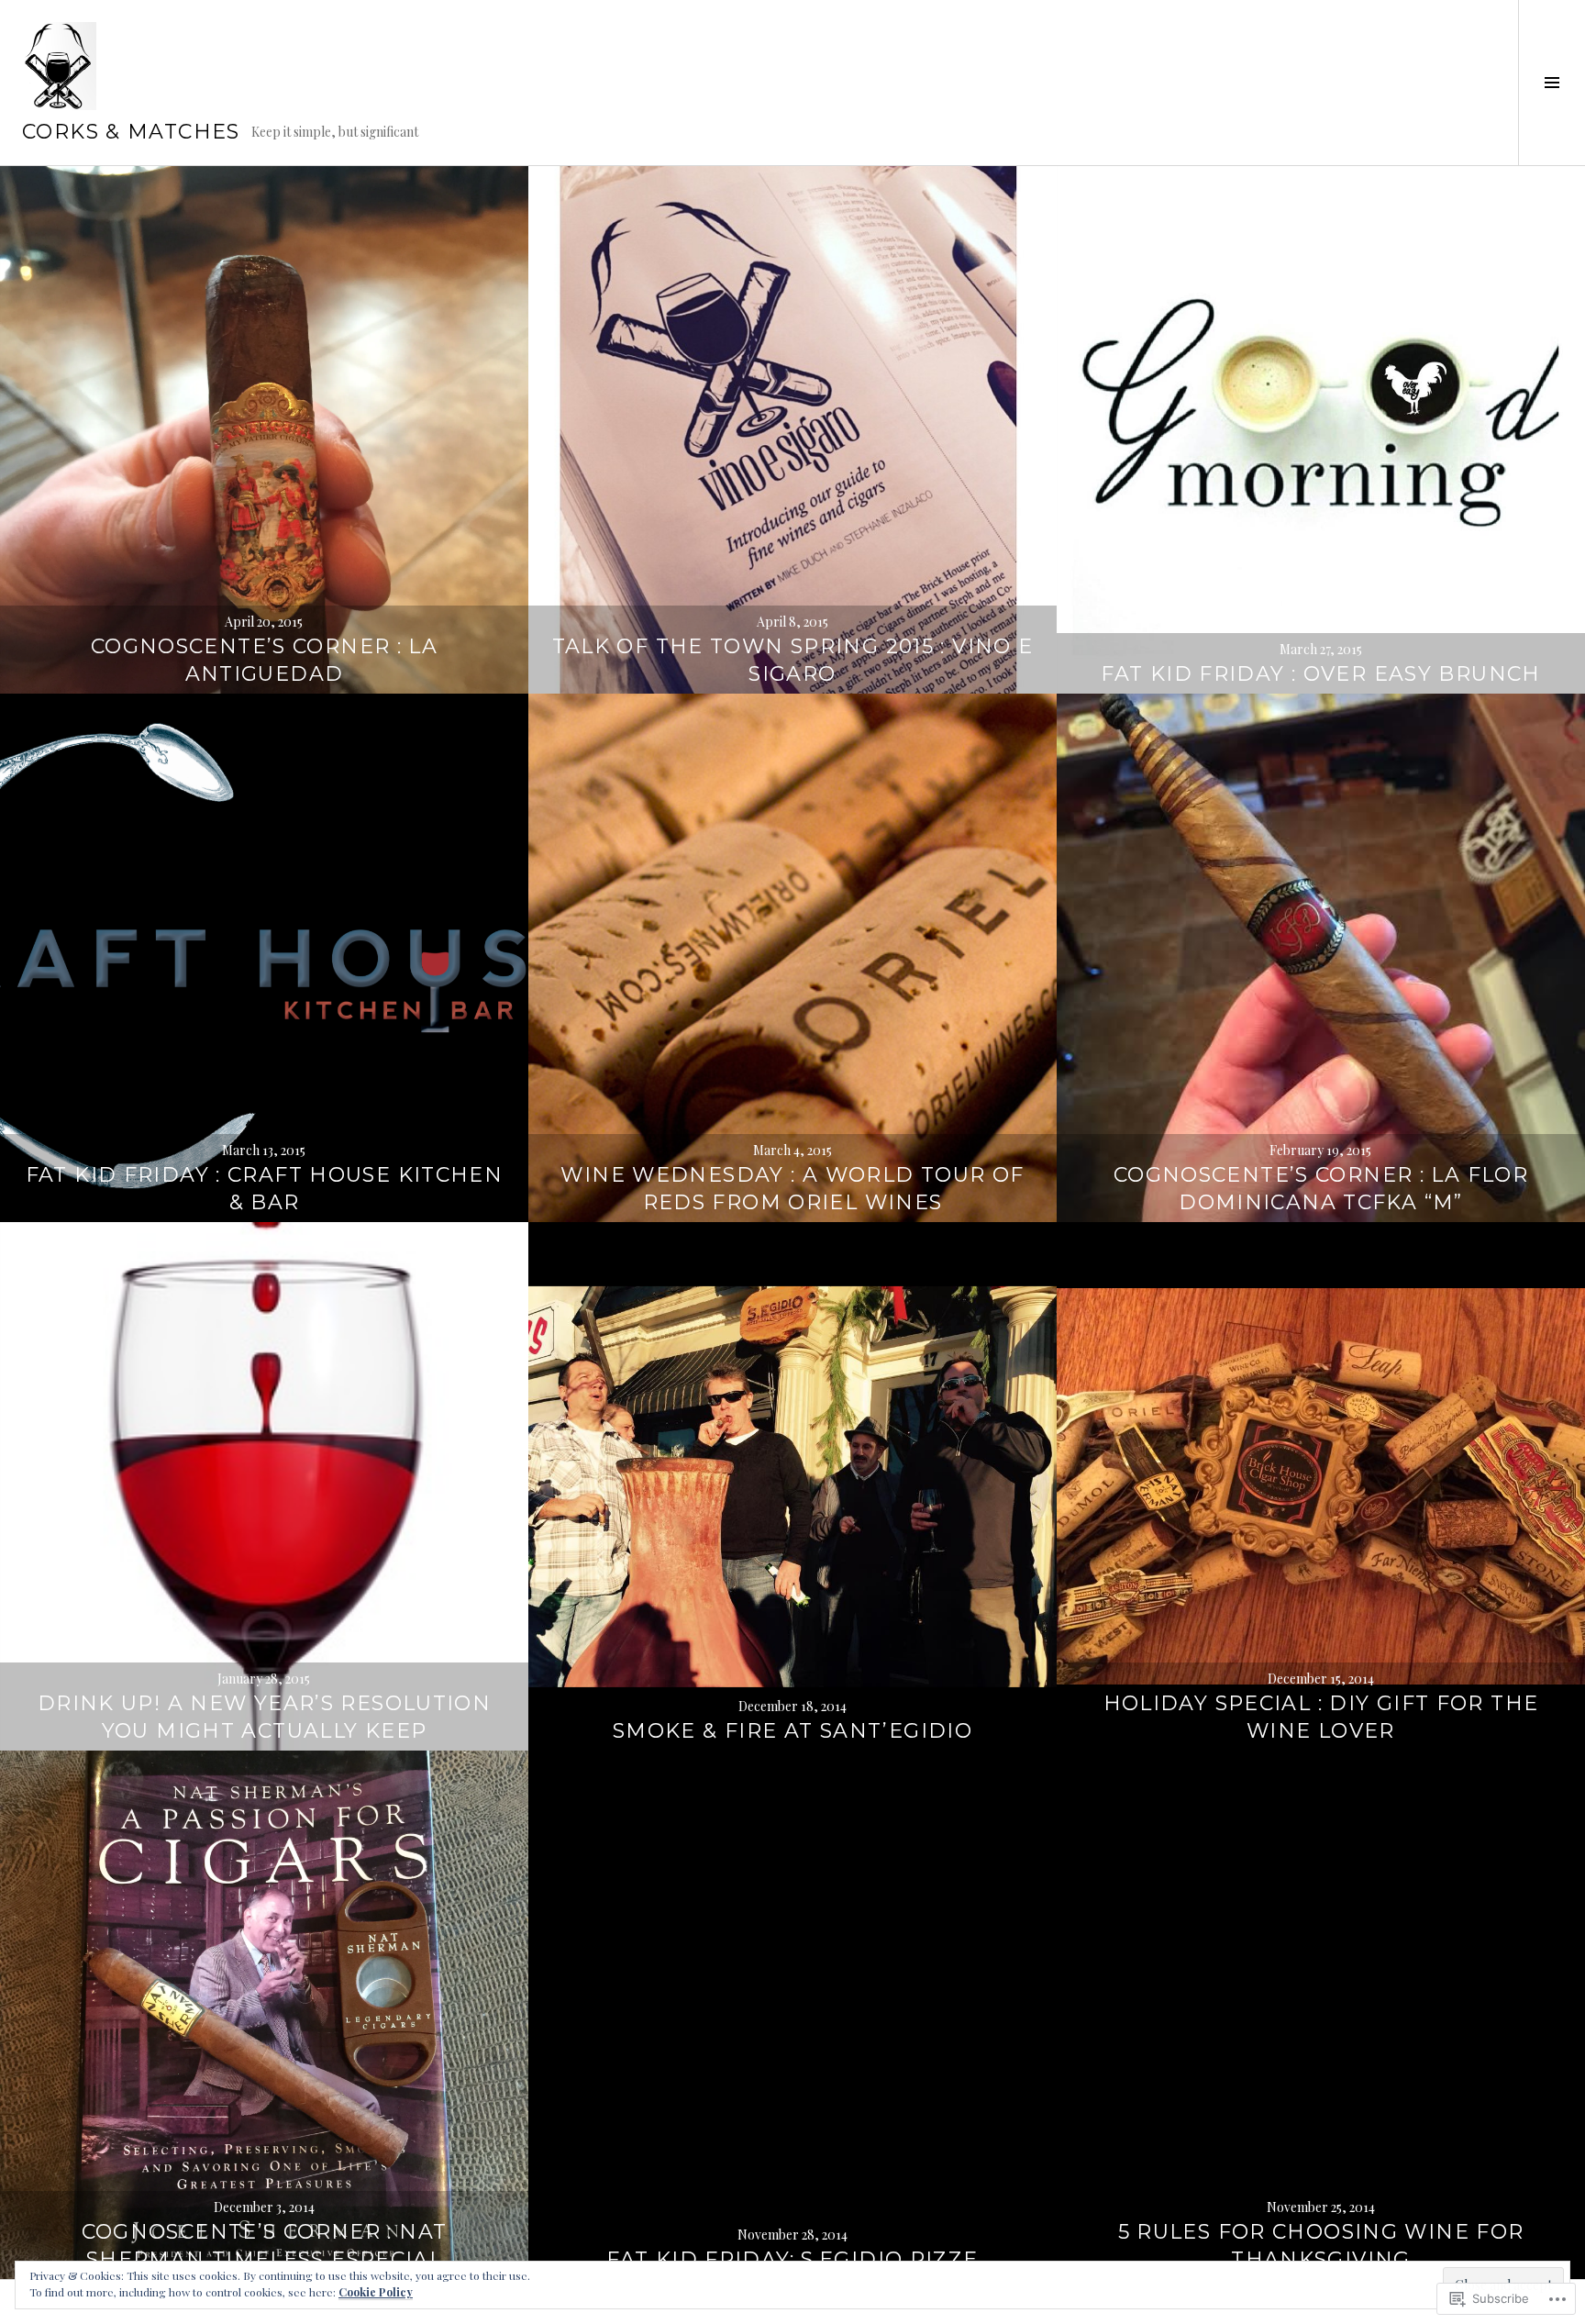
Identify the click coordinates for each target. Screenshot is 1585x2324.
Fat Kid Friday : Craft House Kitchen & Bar (265, 1189)
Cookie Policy (376, 2292)
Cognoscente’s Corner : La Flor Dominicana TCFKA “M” (1321, 1189)
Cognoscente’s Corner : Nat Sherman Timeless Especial (265, 2246)
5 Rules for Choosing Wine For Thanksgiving (1321, 2246)
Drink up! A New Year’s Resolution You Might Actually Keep (264, 1717)
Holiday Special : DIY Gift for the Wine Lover (1321, 1717)
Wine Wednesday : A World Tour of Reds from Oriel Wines (792, 1189)
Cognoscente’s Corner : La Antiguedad (264, 660)
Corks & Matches (131, 132)
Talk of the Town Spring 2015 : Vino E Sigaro (793, 660)
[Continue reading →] (264, 430)
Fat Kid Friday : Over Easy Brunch (1320, 674)
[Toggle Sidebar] (1552, 83)
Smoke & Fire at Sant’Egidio (792, 1731)
